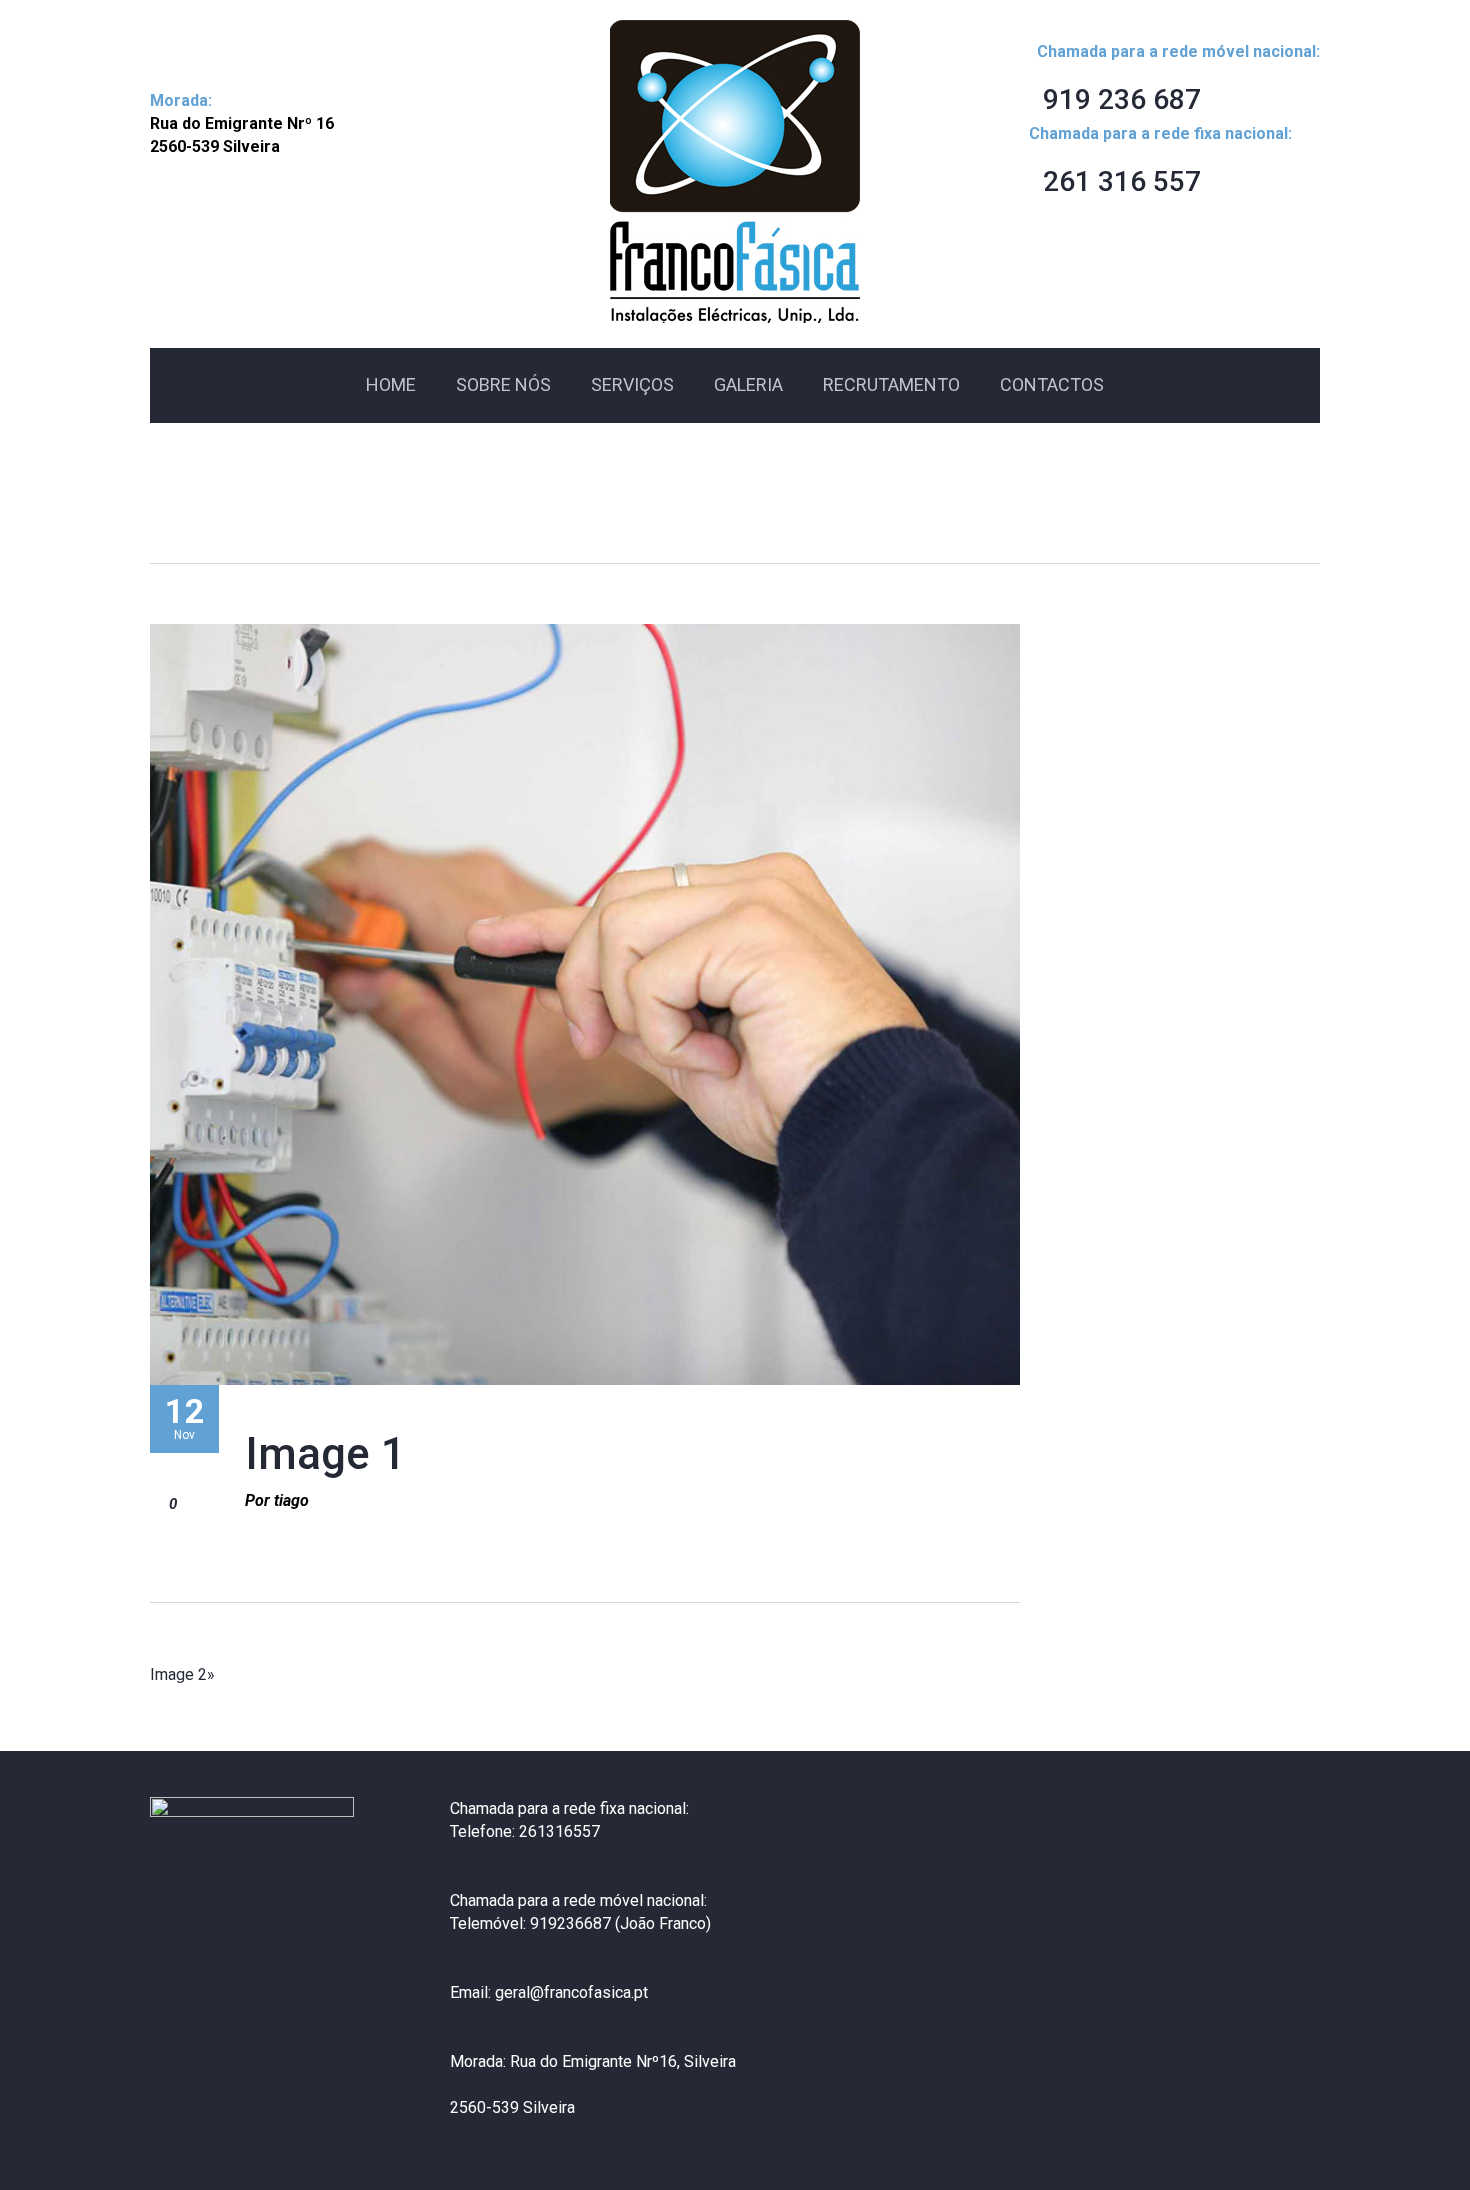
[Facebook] (166, 2110)
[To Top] (1409, 2129)
